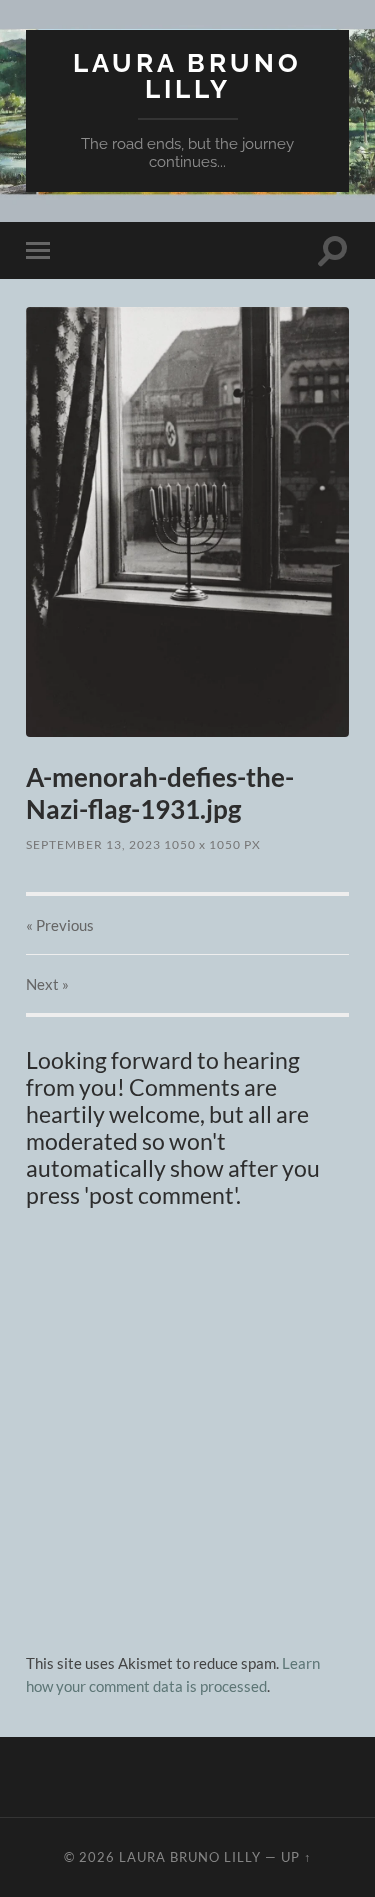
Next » (47, 984)
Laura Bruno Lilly (187, 75)
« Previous (60, 925)
